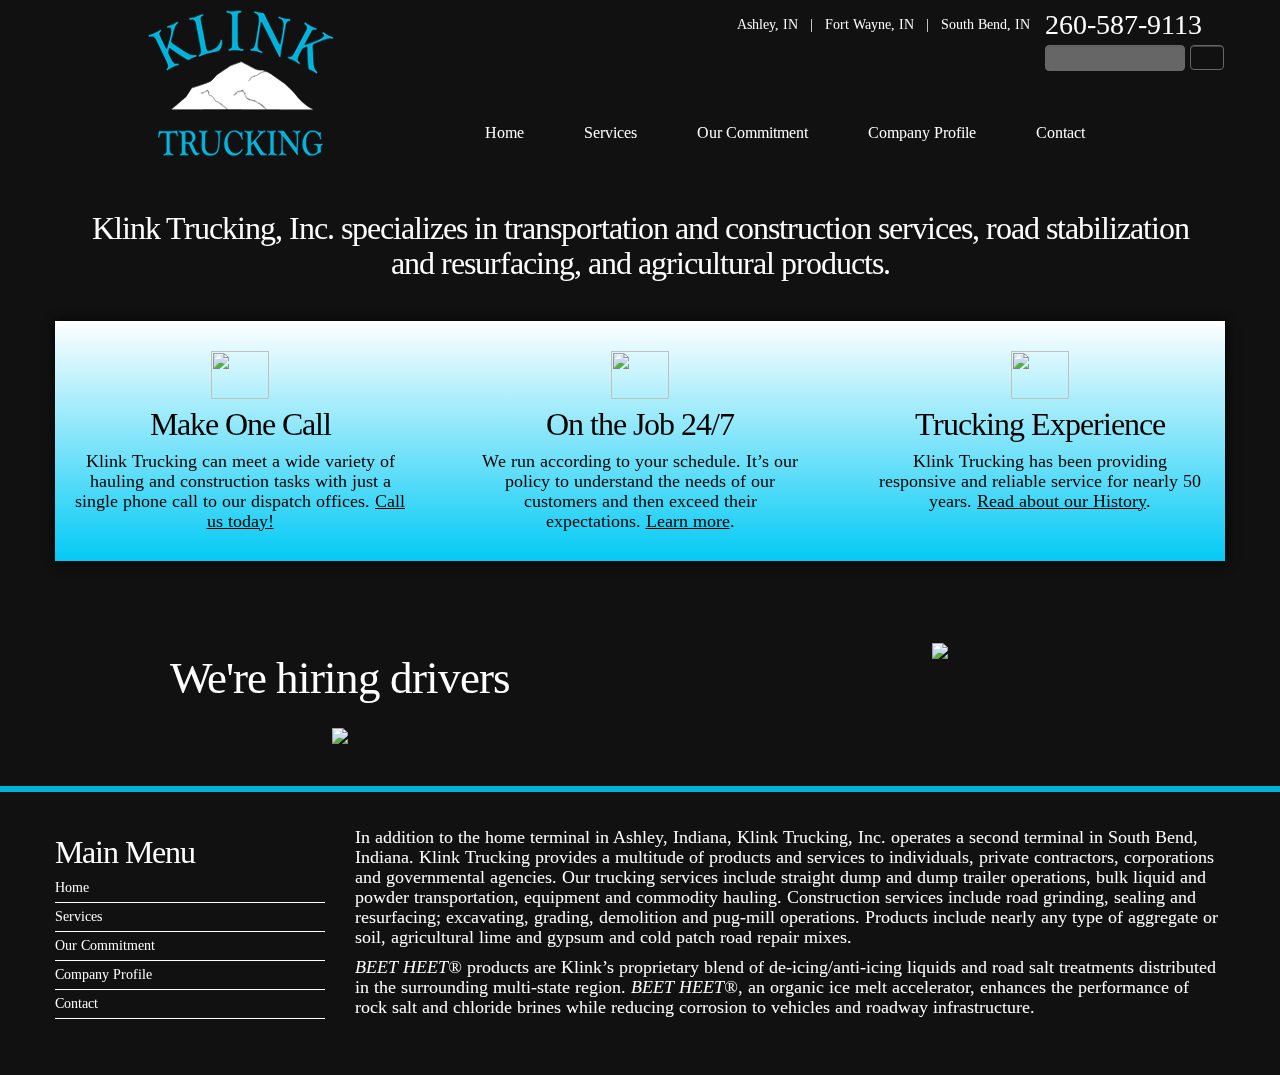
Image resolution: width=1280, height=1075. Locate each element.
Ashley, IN (767, 24)
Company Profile (922, 132)
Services (610, 132)
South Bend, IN (985, 24)
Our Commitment (752, 132)
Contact (1060, 132)
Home (504, 132)
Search (1207, 57)
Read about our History (1061, 501)
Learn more (688, 521)
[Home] (240, 83)
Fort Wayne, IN (869, 24)
